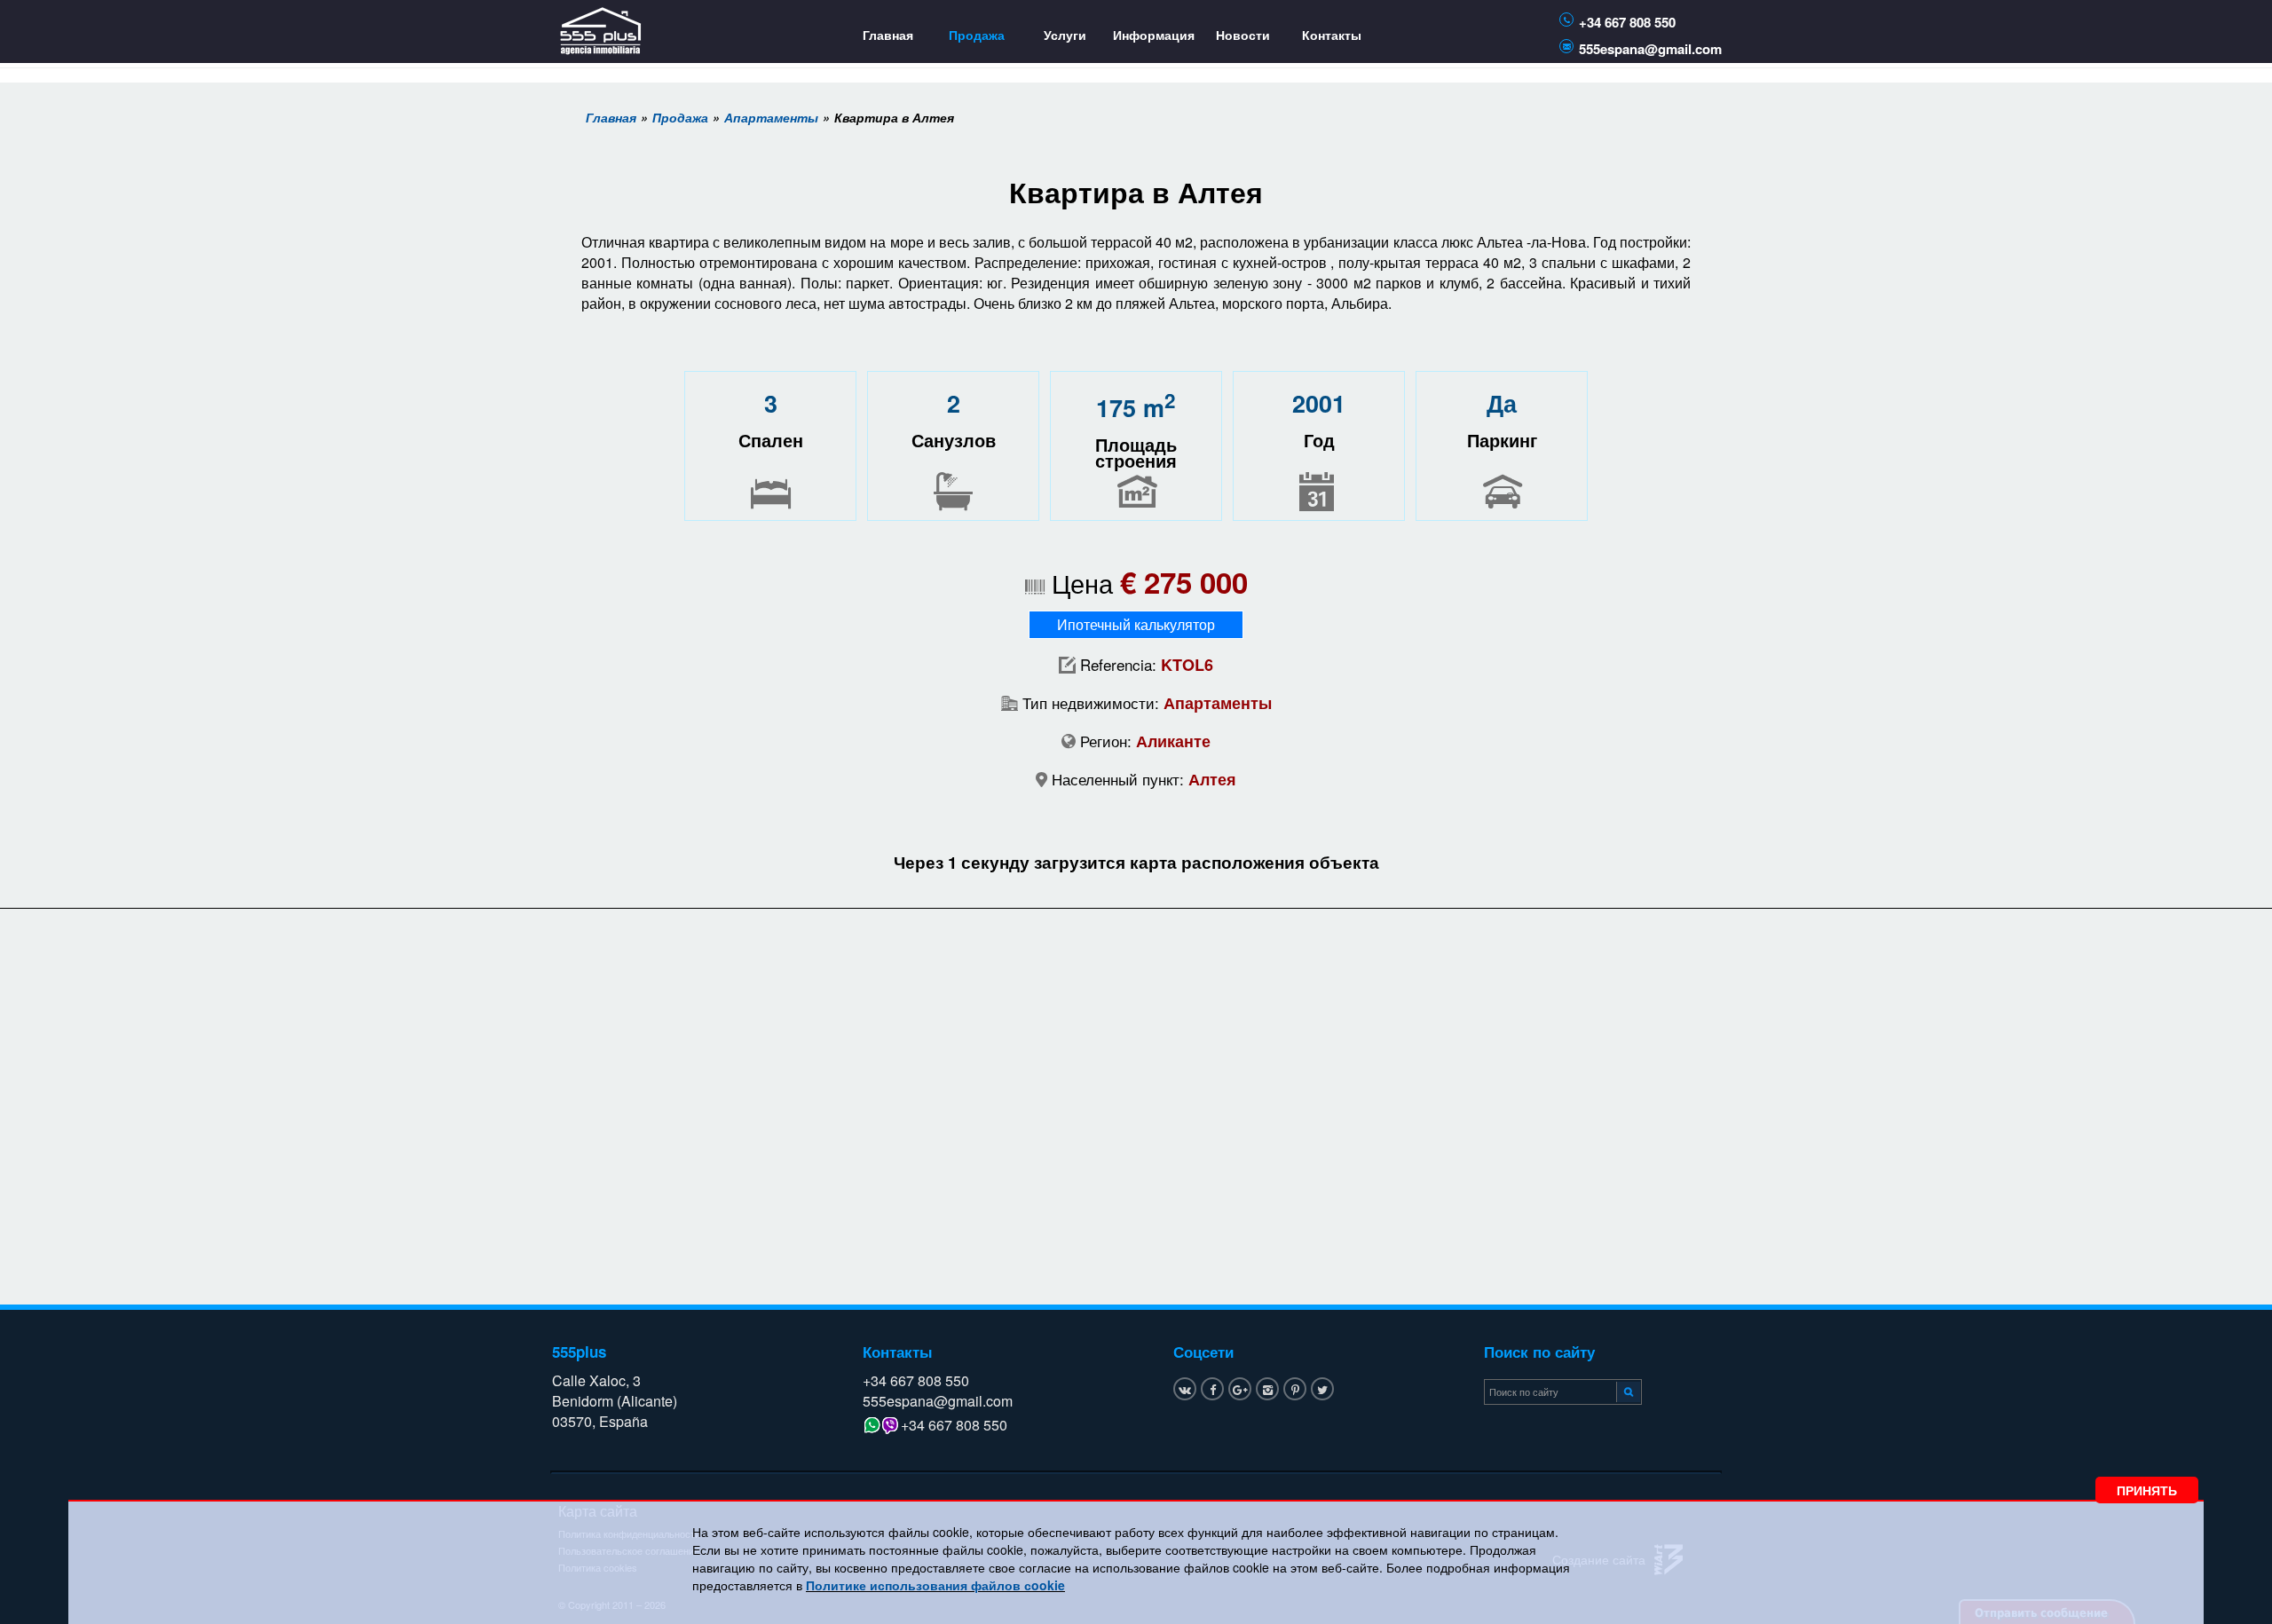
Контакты (1332, 35)
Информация (1154, 35)
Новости (1243, 35)
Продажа (977, 35)
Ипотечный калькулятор (1136, 624)
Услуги (1065, 35)
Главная (888, 35)
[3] (1626, 1391)
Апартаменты (771, 117)
